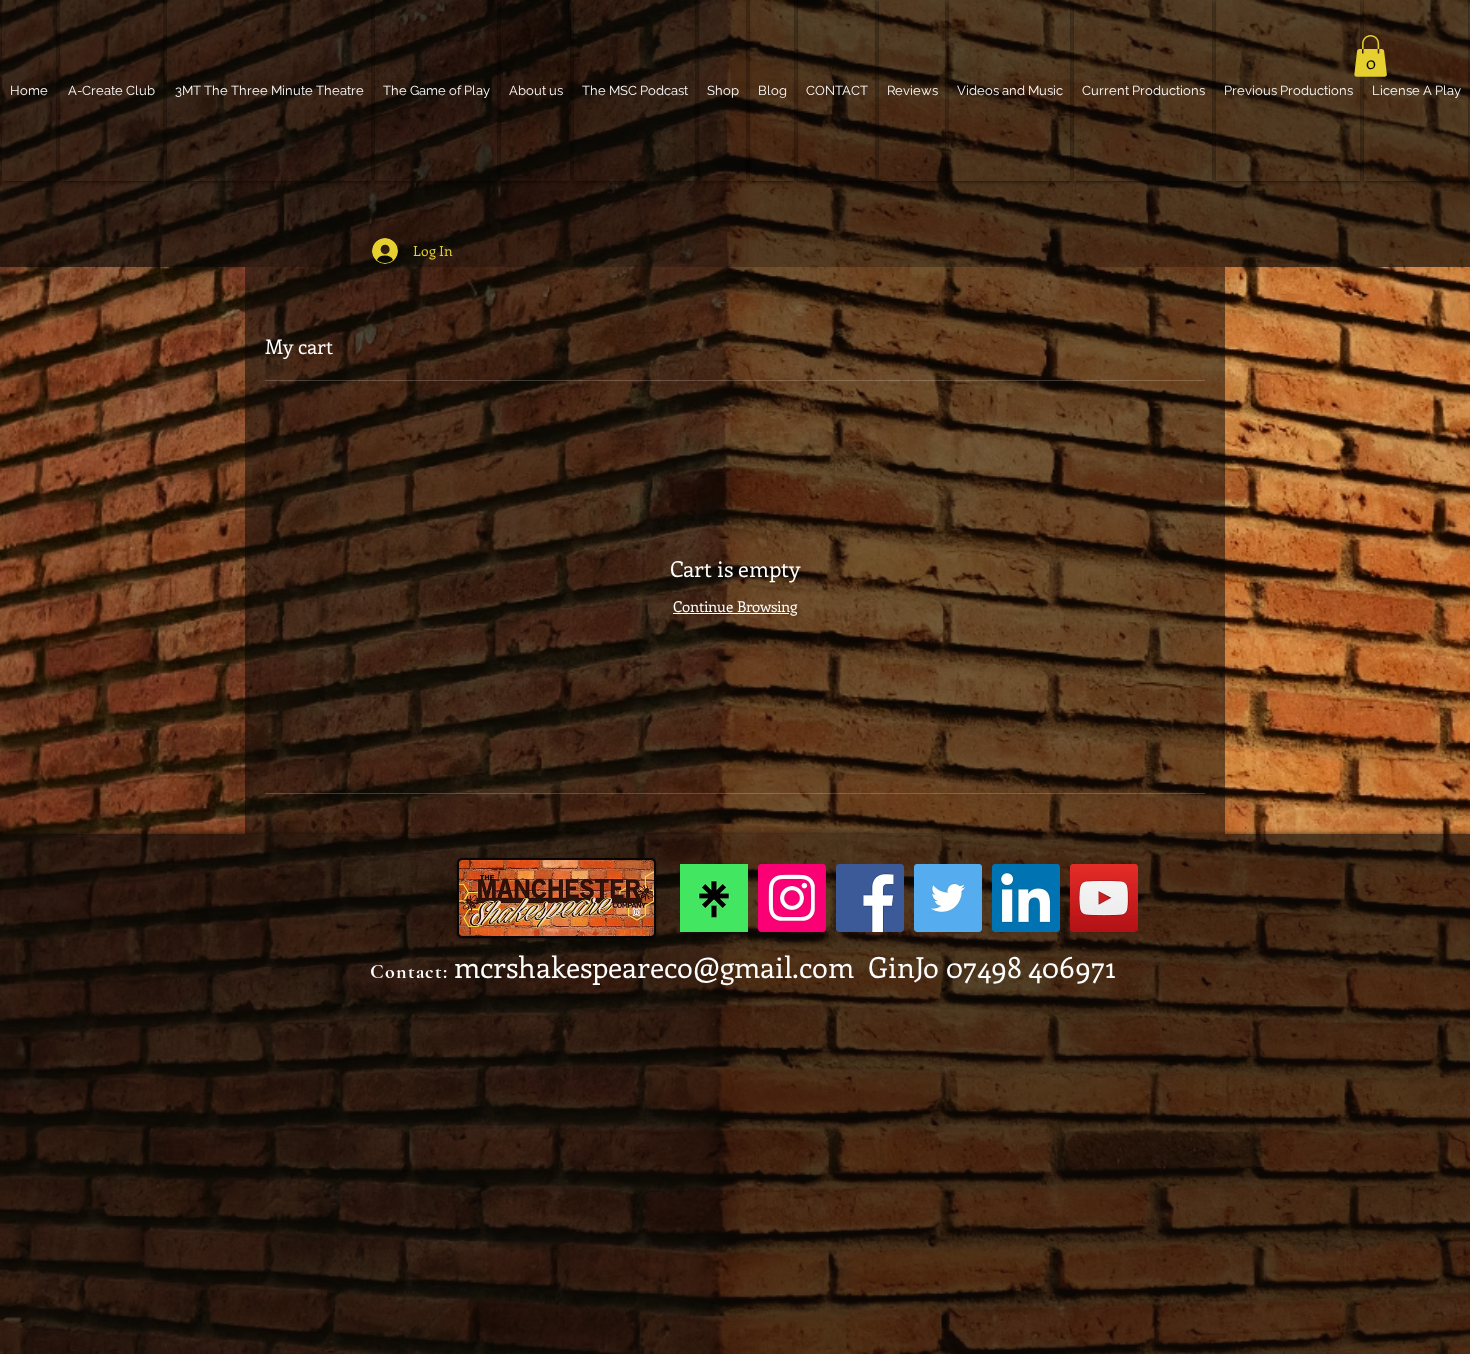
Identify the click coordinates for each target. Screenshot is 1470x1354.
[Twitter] (948, 898)
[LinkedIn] (1026, 898)
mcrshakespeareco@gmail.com (654, 966)
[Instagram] (792, 898)
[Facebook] (870, 898)
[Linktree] (714, 898)
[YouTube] (1104, 898)
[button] (1370, 56)
